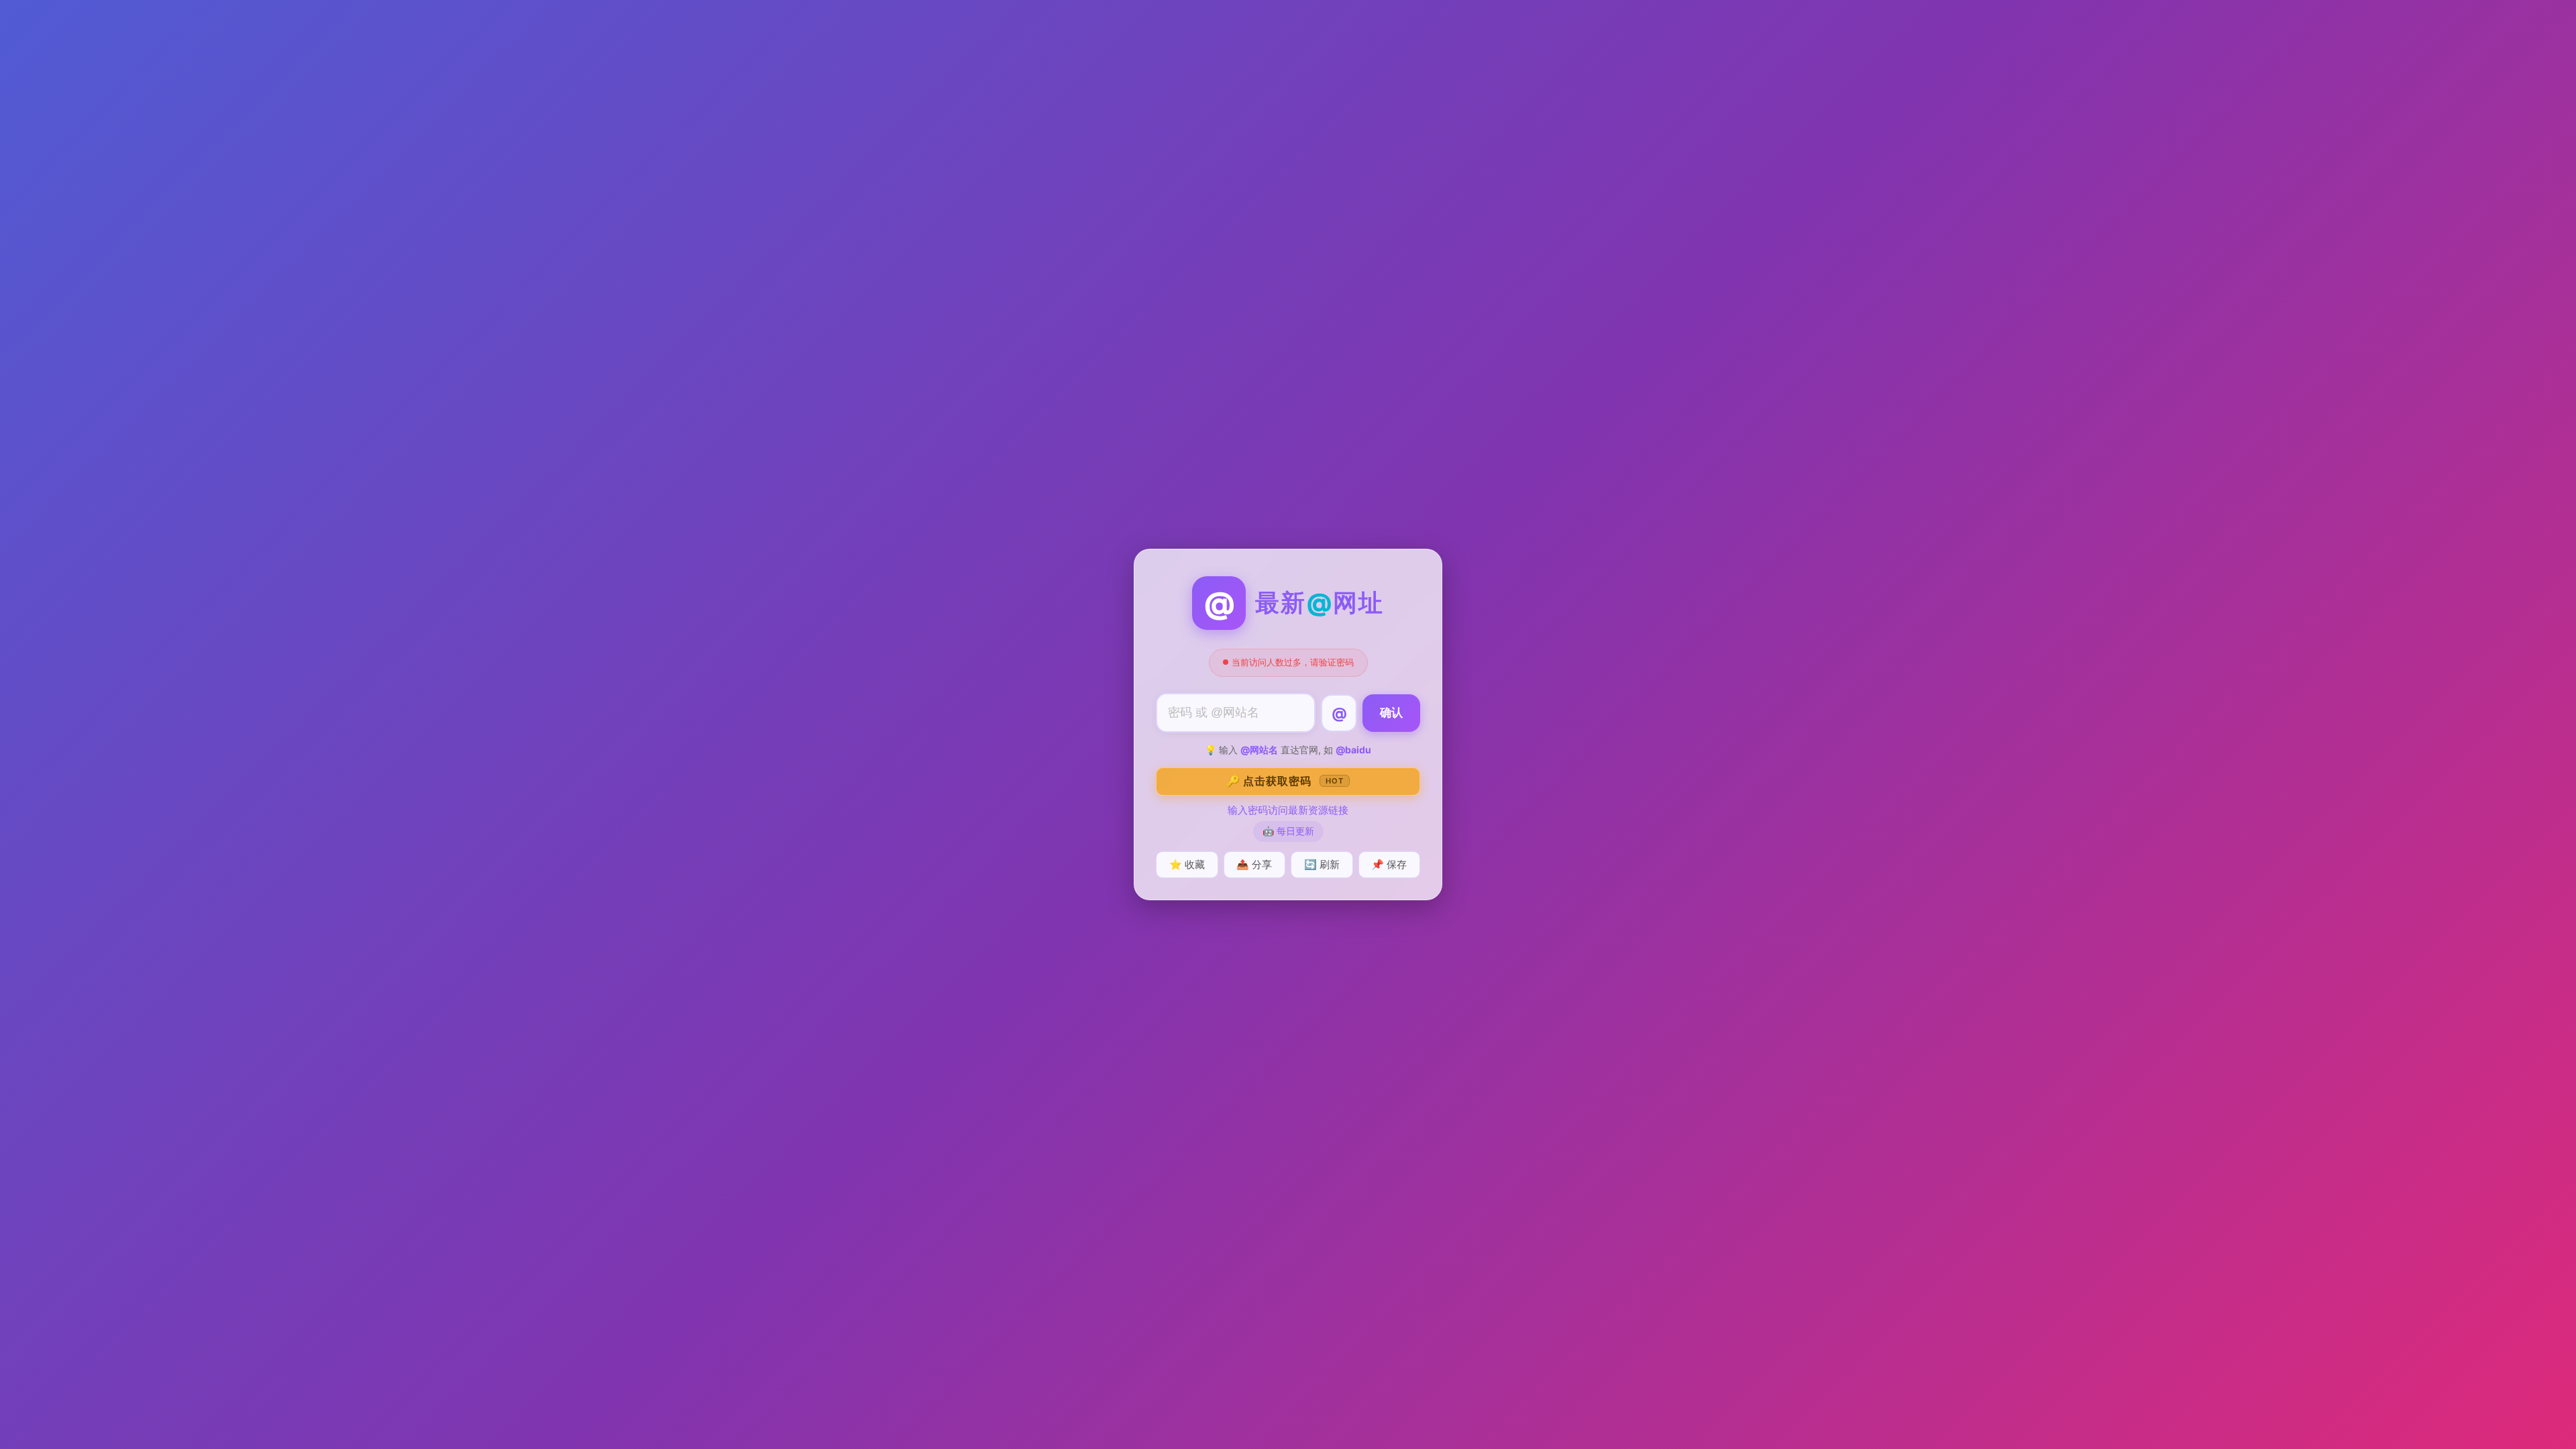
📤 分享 (1254, 864)
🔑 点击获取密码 (1285, 781)
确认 (1391, 713)
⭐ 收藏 (1187, 864)
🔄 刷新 (1322, 864)
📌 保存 (1389, 864)
